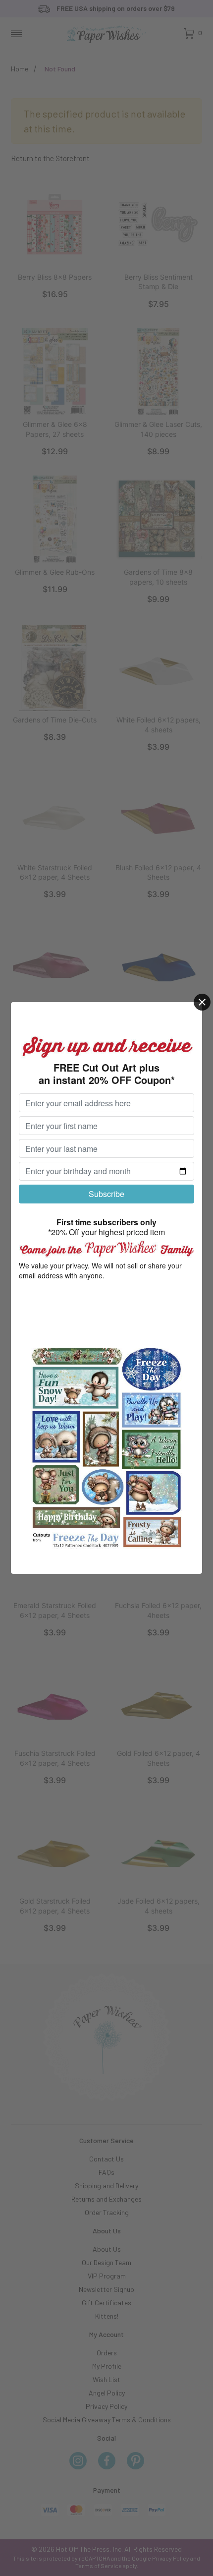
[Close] (202, 1002)
